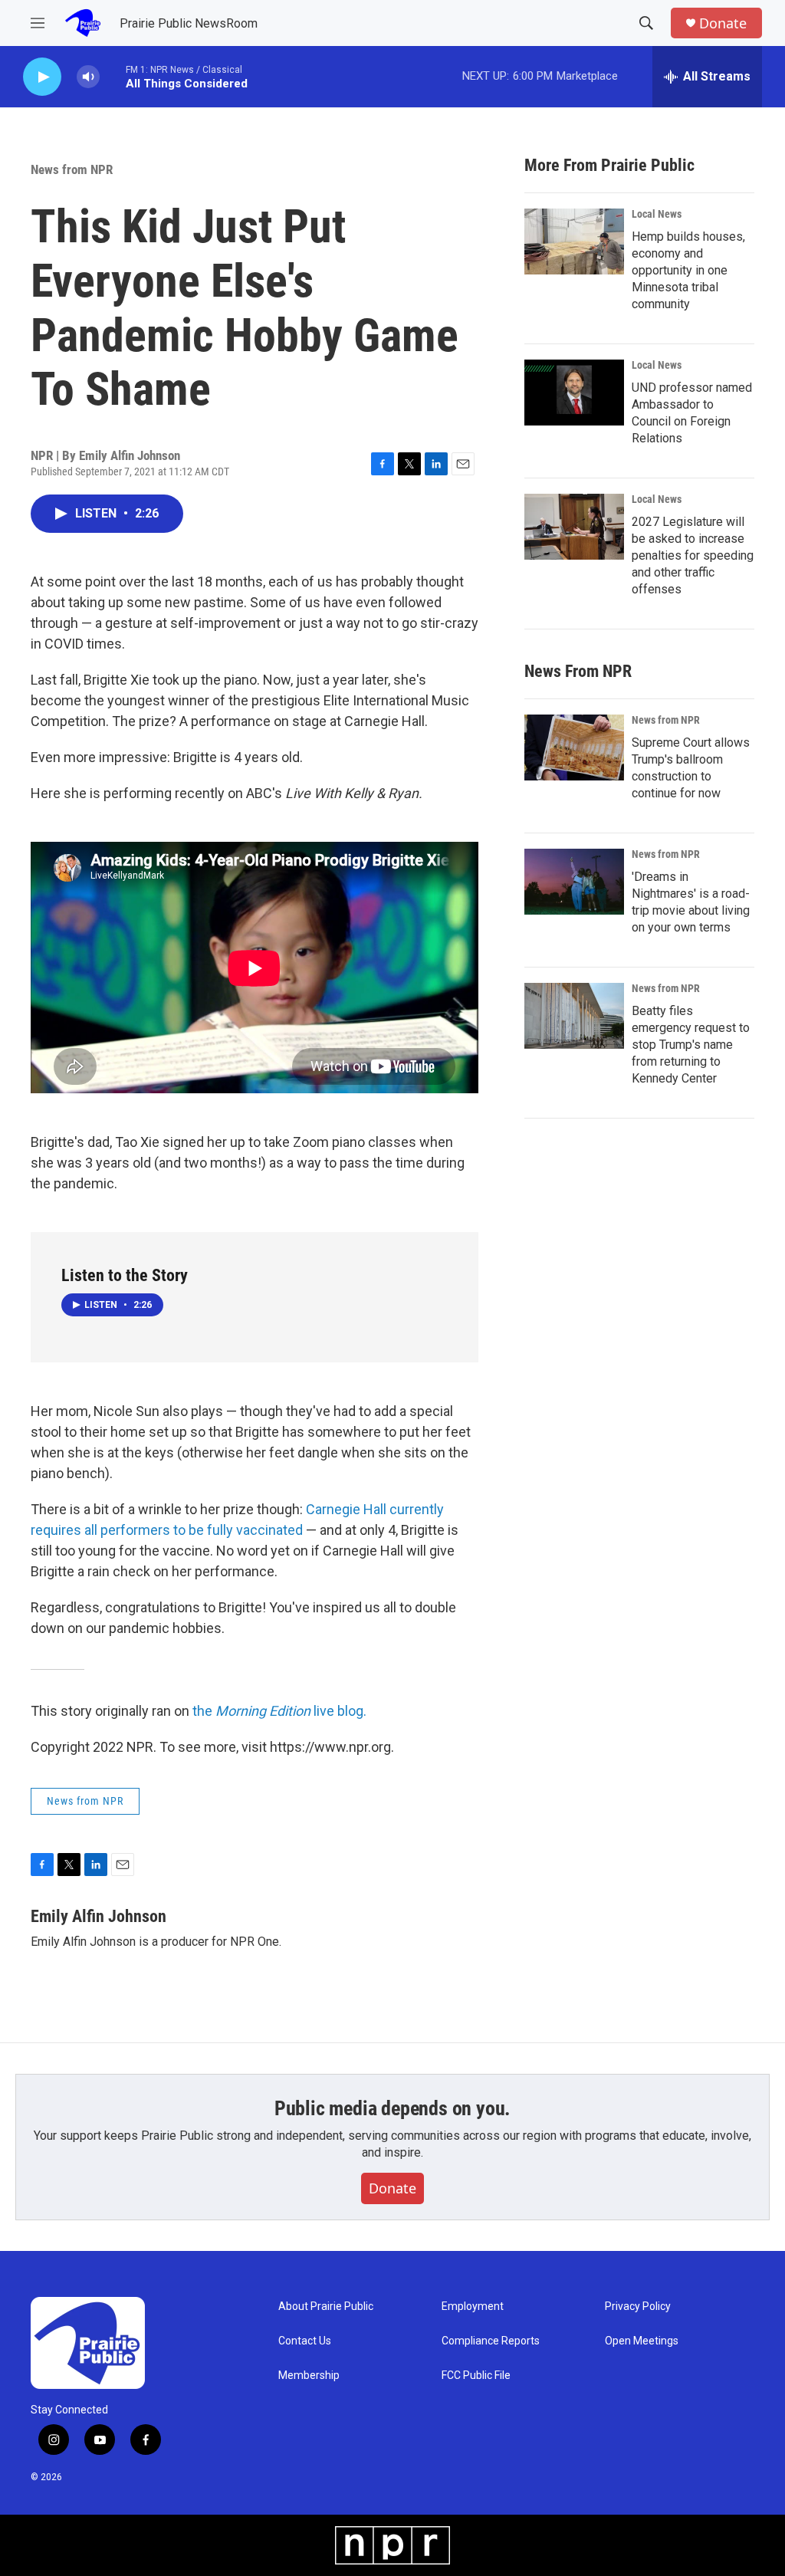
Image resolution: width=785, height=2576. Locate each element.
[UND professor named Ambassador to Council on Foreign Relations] (574, 393)
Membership (309, 2376)
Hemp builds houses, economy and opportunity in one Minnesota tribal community (688, 270)
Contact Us (305, 2341)
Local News (657, 214)
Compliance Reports (491, 2341)
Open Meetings (642, 2341)
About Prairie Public (326, 2307)
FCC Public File (476, 2376)
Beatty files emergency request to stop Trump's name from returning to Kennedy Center (691, 1045)
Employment (473, 2307)
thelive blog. (278, 1711)
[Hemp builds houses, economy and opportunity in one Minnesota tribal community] (574, 242)
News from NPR (72, 169)
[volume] (88, 77)
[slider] (113, 76)
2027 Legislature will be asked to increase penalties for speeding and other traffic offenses (693, 555)
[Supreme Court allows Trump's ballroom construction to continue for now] (574, 747)
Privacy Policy (638, 2307)
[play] (42, 77)
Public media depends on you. (392, 2108)
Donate (723, 23)
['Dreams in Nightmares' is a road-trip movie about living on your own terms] (574, 882)
